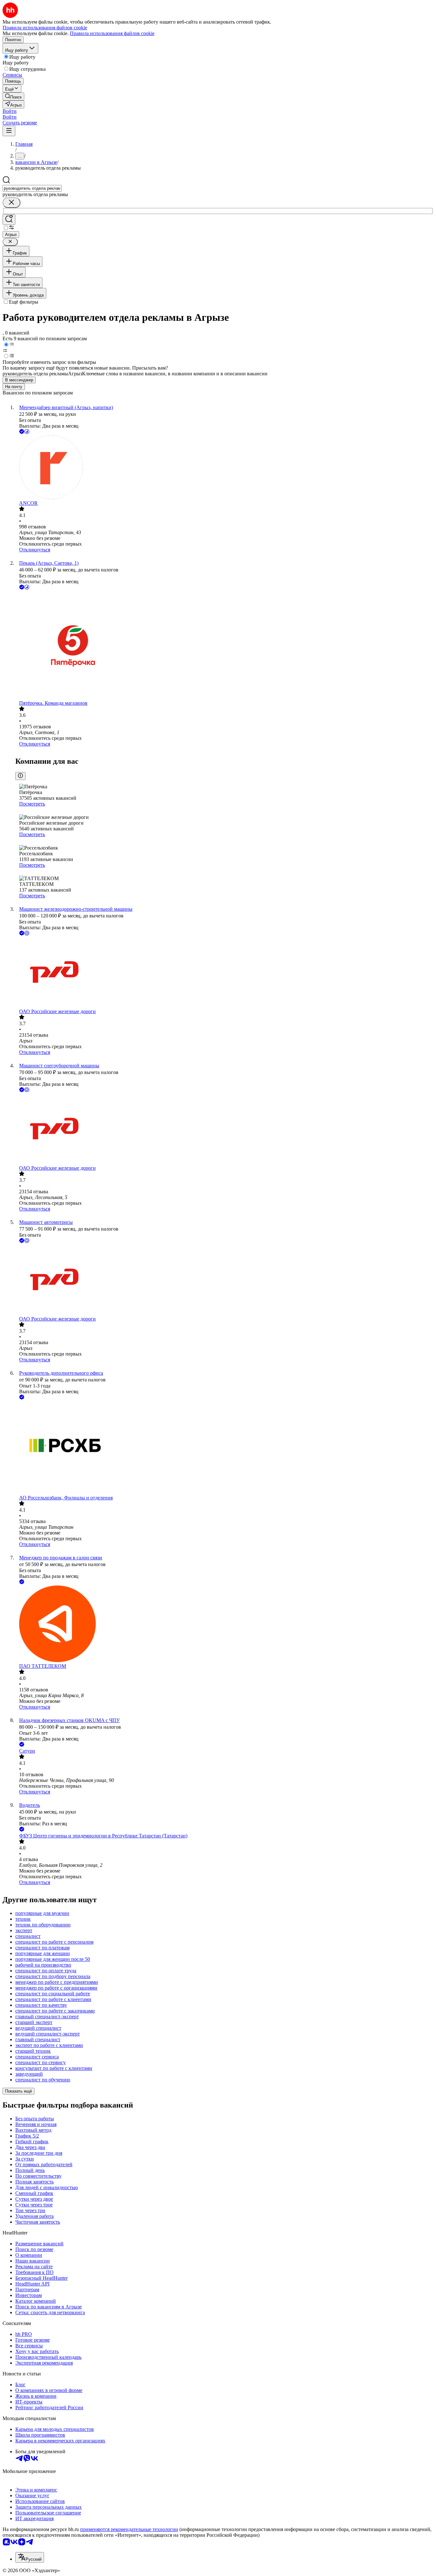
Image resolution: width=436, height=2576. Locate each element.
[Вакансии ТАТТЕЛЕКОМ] (224, 1624)
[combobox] (32, 188)
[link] (13, 96)
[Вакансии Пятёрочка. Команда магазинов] (224, 646)
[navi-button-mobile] (9, 131)
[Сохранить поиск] (9, 220)
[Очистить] (11, 203)
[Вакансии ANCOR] (224, 468)
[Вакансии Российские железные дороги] (224, 973)
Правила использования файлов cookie (112, 33)
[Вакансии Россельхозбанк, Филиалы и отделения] (224, 1448)
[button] (10, 111)
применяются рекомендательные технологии (129, 2529)
